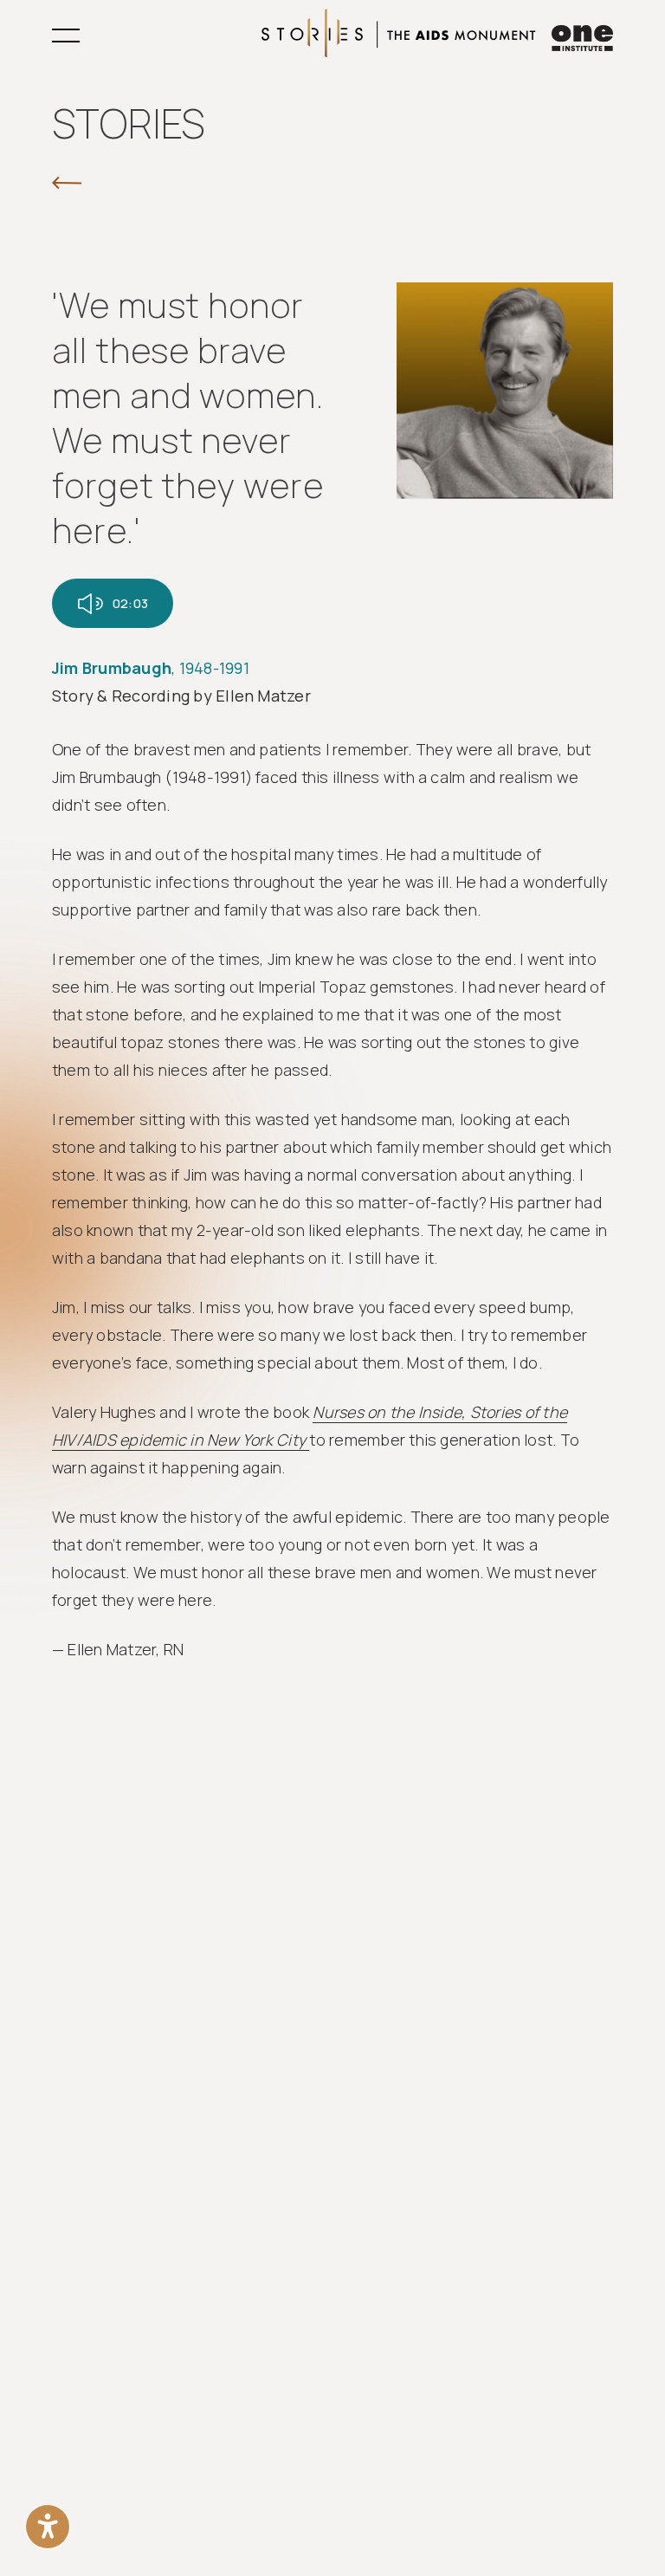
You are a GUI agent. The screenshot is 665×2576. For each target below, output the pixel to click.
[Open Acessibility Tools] (48, 2527)
